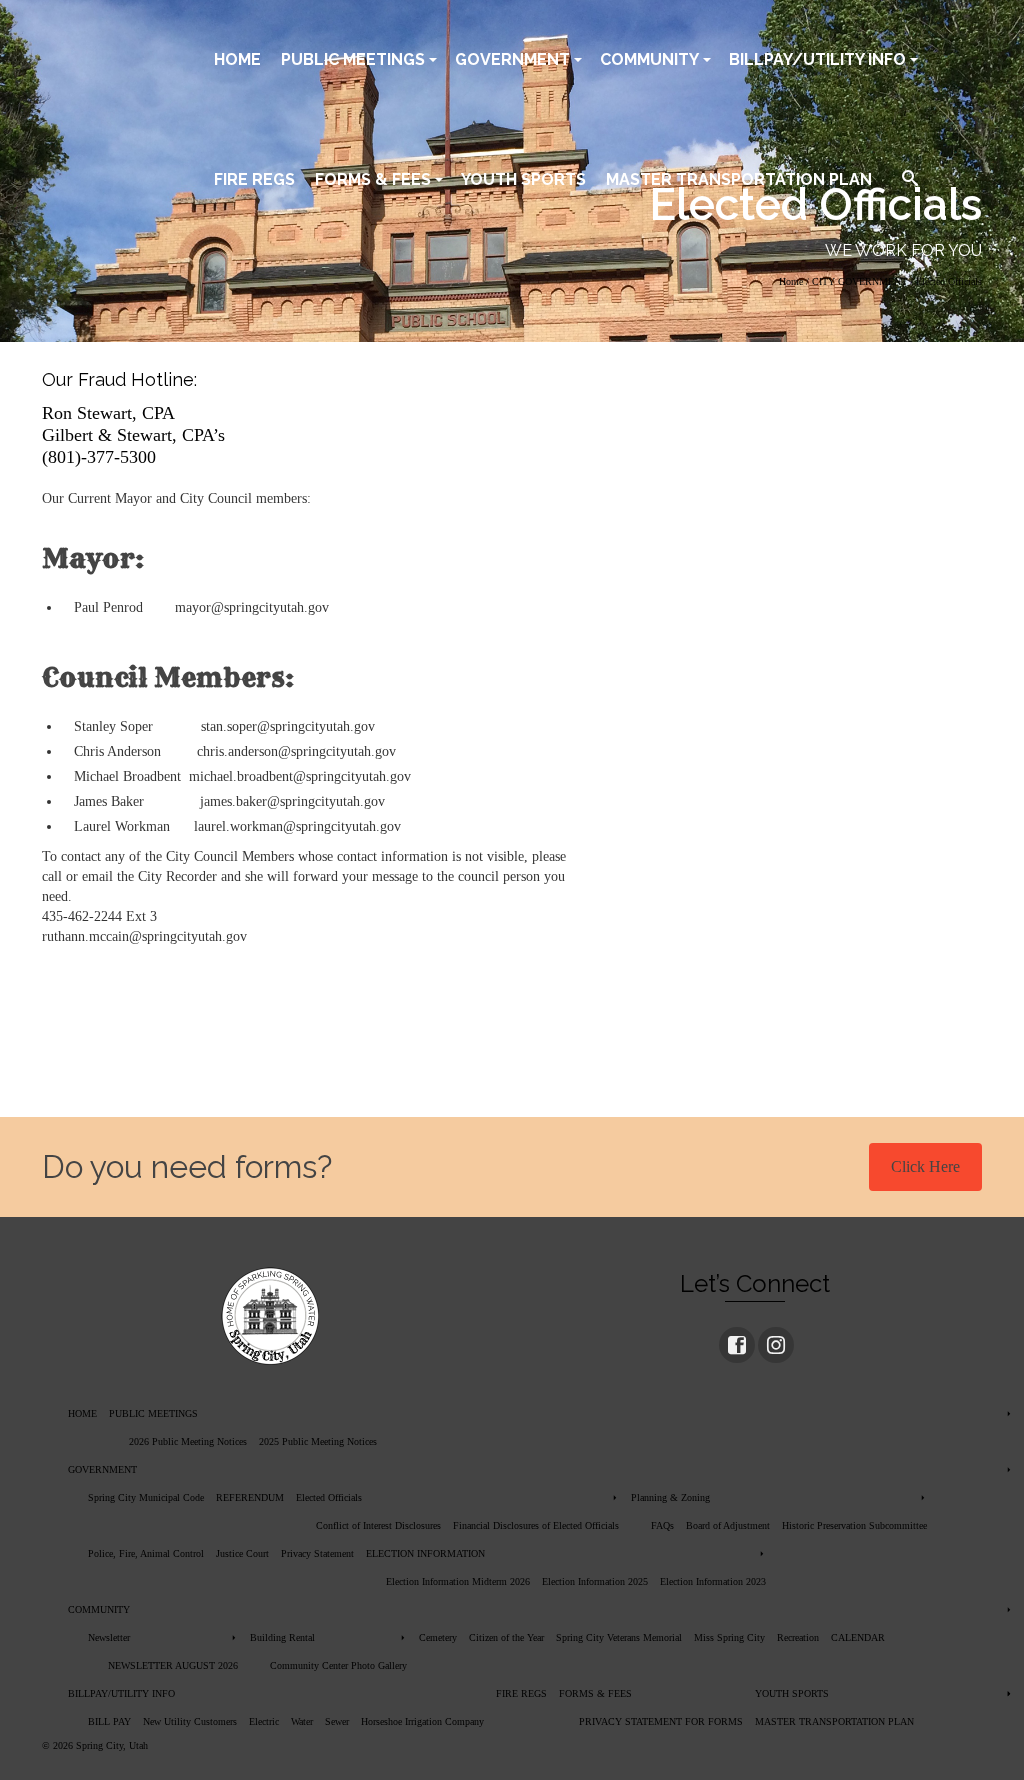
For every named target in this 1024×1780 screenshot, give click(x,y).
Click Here (925, 1166)
